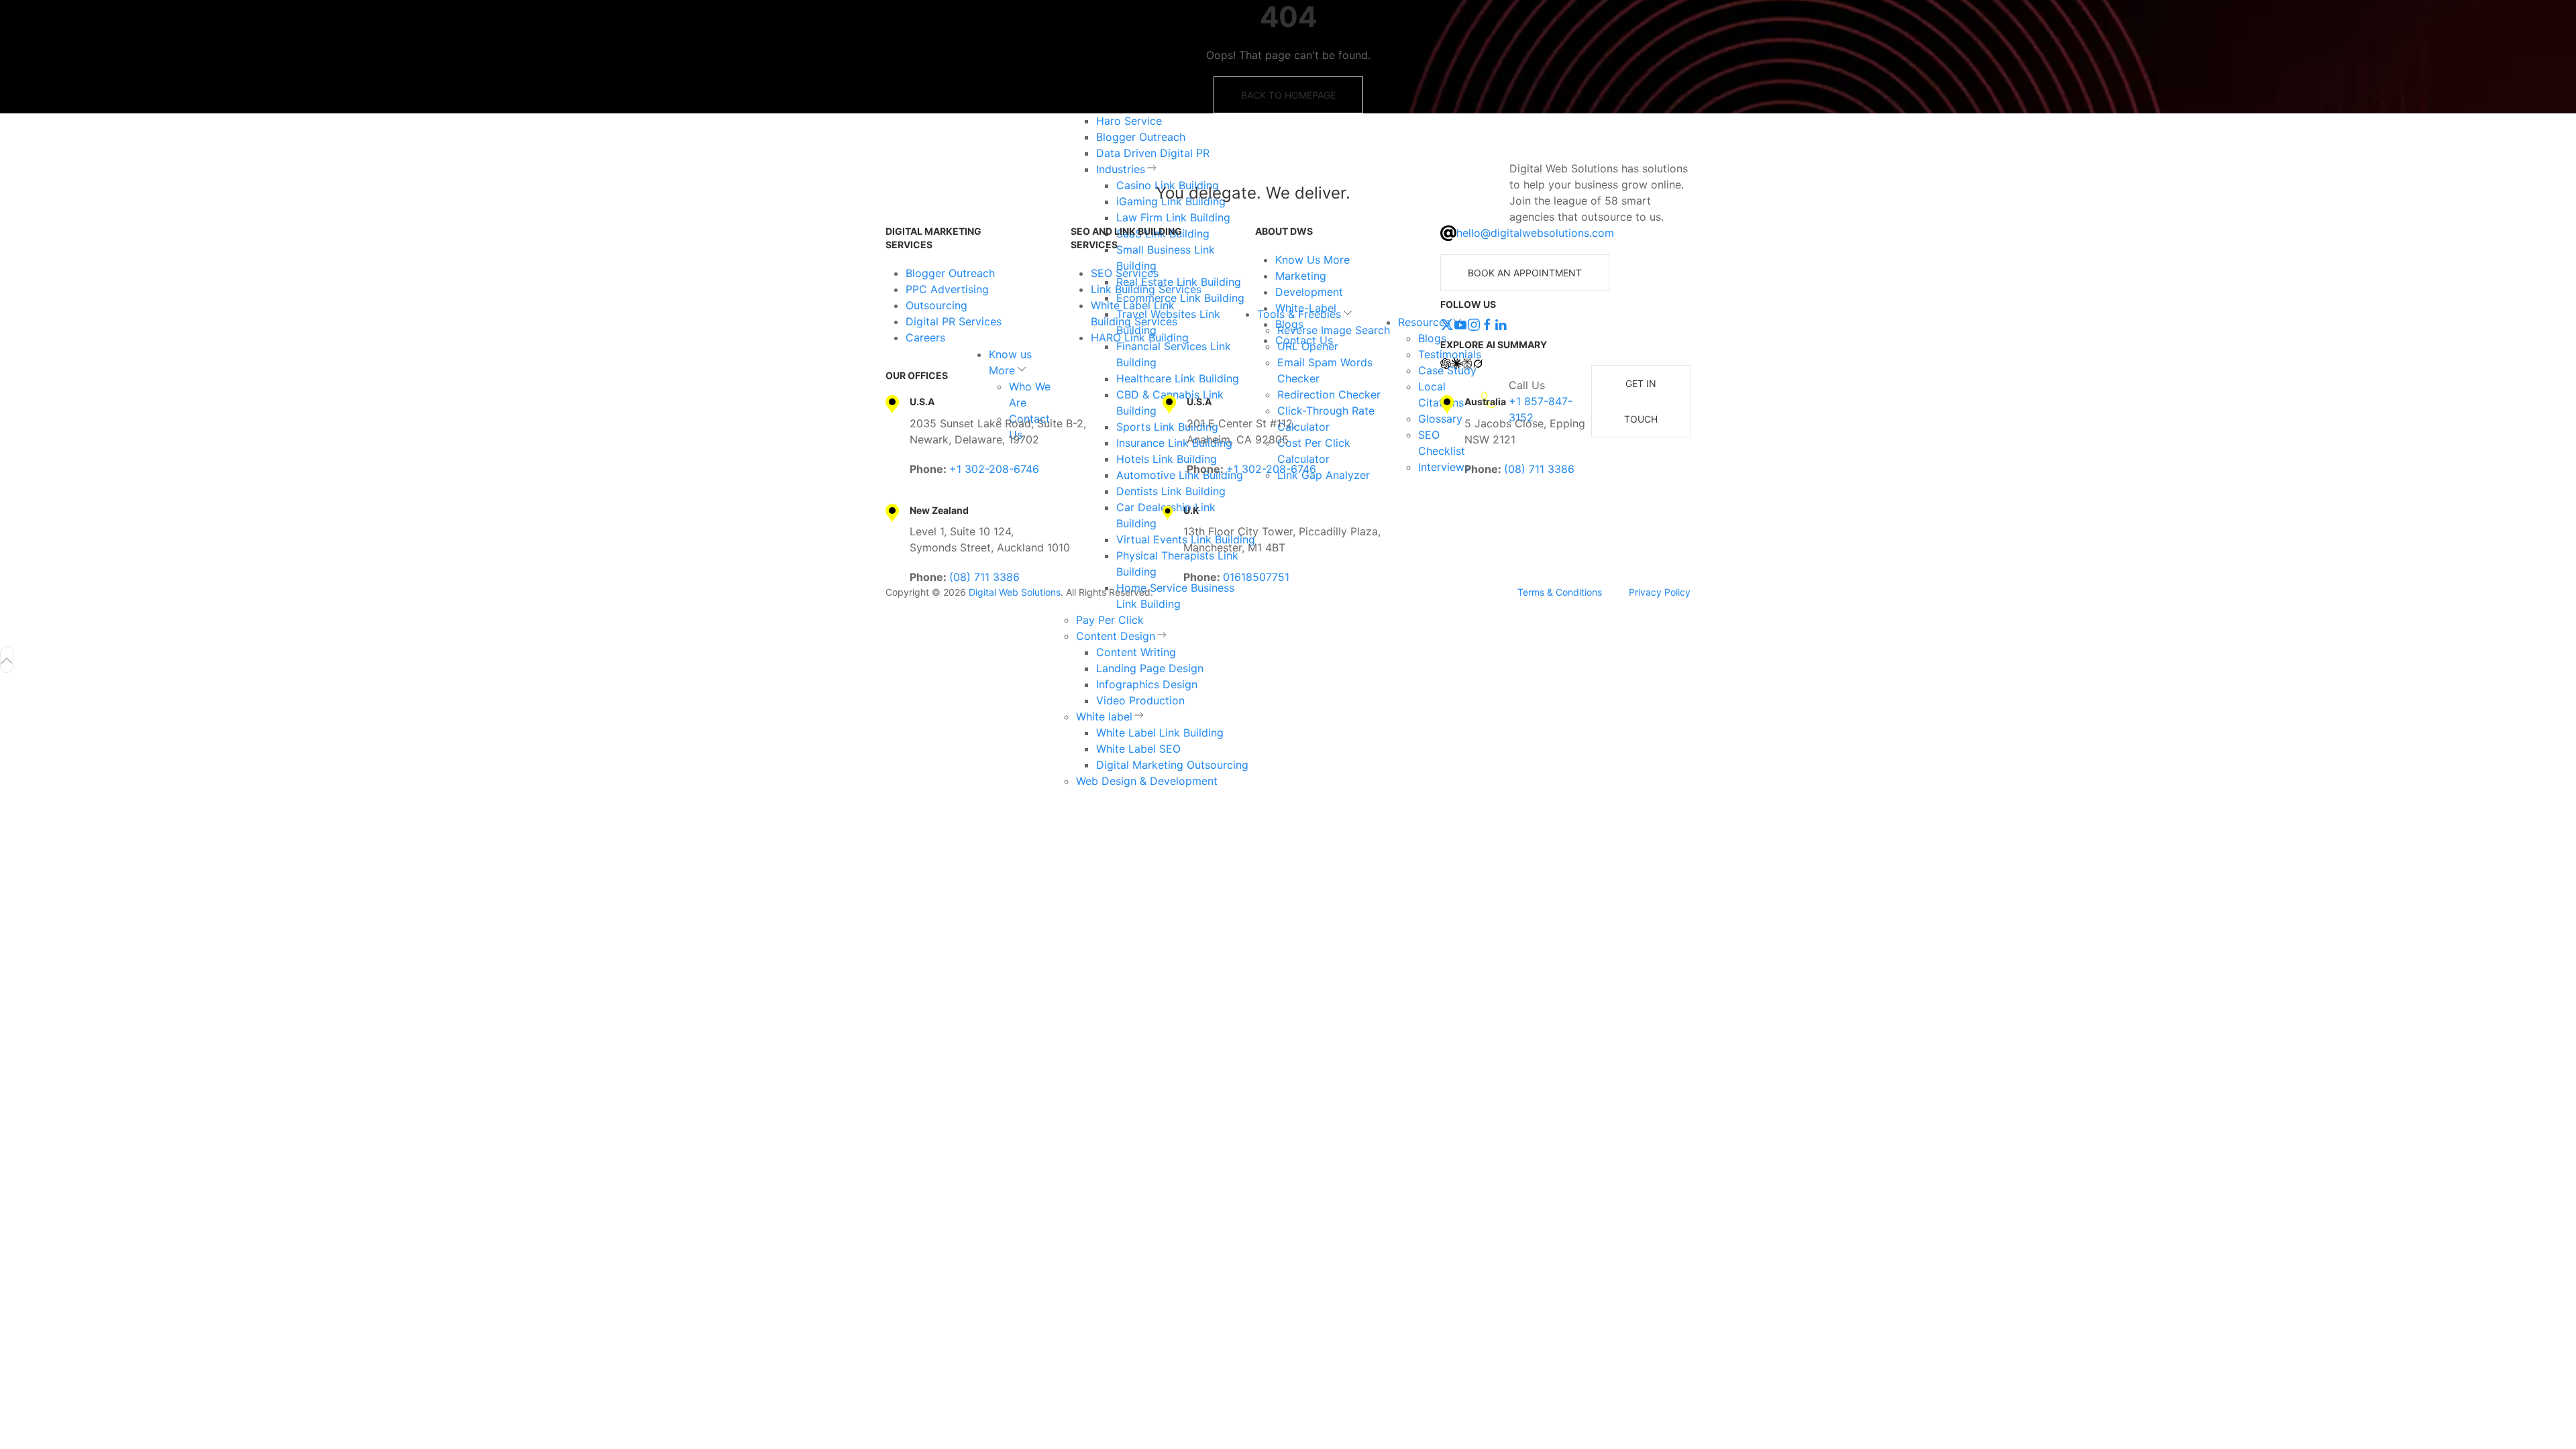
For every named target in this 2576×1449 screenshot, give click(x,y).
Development (1309, 292)
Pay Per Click (1110, 620)
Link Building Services (1146, 289)
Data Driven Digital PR (1153, 153)
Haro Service (1129, 121)
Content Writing (1136, 652)
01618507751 (1256, 577)
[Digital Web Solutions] (942, 193)
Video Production (1140, 700)
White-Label (1306, 308)
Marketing (1301, 276)
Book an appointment (1525, 273)
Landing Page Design (1150, 668)
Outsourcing (936, 305)
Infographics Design (1147, 684)
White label (1104, 716)
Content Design (1116, 636)
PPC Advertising (947, 289)
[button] (7, 659)
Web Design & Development (1147, 781)
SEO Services (1125, 273)
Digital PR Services (954, 321)
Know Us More (1312, 260)
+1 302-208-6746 (994, 469)
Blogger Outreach (1141, 137)
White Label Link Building (1160, 733)
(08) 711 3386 (1539, 469)
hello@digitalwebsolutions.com (1535, 233)
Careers (925, 337)
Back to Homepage (1288, 95)
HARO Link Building (1140, 337)
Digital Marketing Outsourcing (1172, 765)
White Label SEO (1138, 749)
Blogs (1289, 324)
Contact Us (1304, 340)
